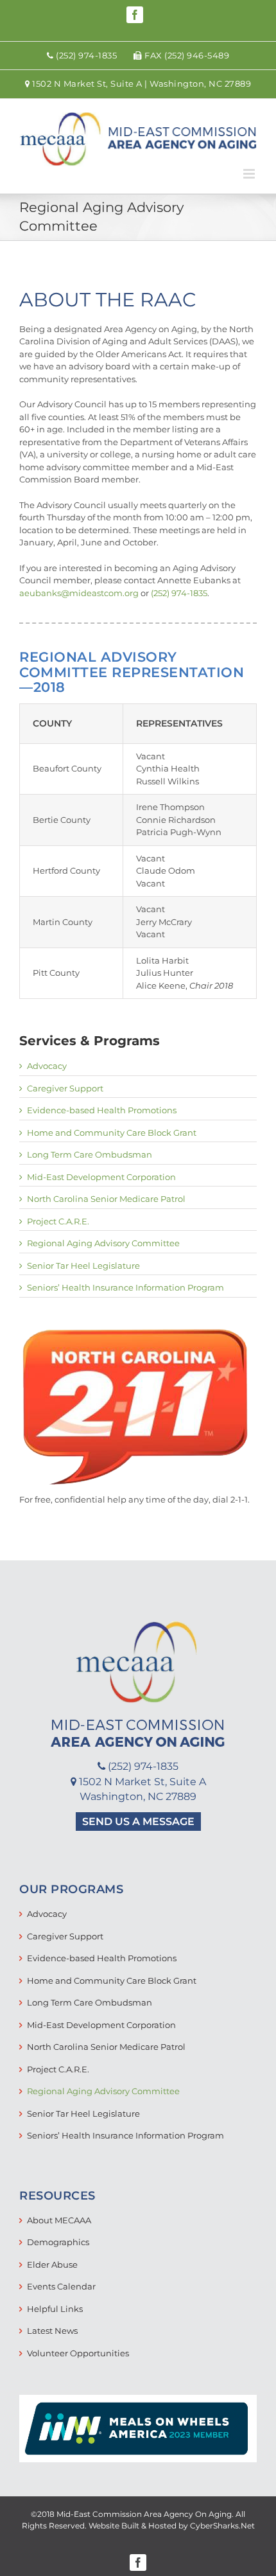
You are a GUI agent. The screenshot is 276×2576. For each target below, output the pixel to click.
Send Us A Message (138, 1822)
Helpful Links (55, 2309)
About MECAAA (59, 2220)
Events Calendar (61, 2286)
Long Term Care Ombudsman (90, 1154)
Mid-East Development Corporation (101, 1177)
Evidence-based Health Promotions (102, 1110)
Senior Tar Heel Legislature (83, 1266)
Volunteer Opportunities (78, 2353)
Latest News (52, 2331)
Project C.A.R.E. (58, 1221)
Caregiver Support (65, 1088)
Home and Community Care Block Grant (112, 1133)
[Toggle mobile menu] (250, 174)
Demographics (58, 2242)
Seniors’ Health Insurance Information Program (125, 1287)
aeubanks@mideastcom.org (79, 593)
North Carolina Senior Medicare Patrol (106, 1199)
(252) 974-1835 (179, 593)
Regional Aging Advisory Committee (103, 1243)
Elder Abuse (52, 2264)
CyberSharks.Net (222, 2526)
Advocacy (47, 1066)
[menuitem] (82, 56)
